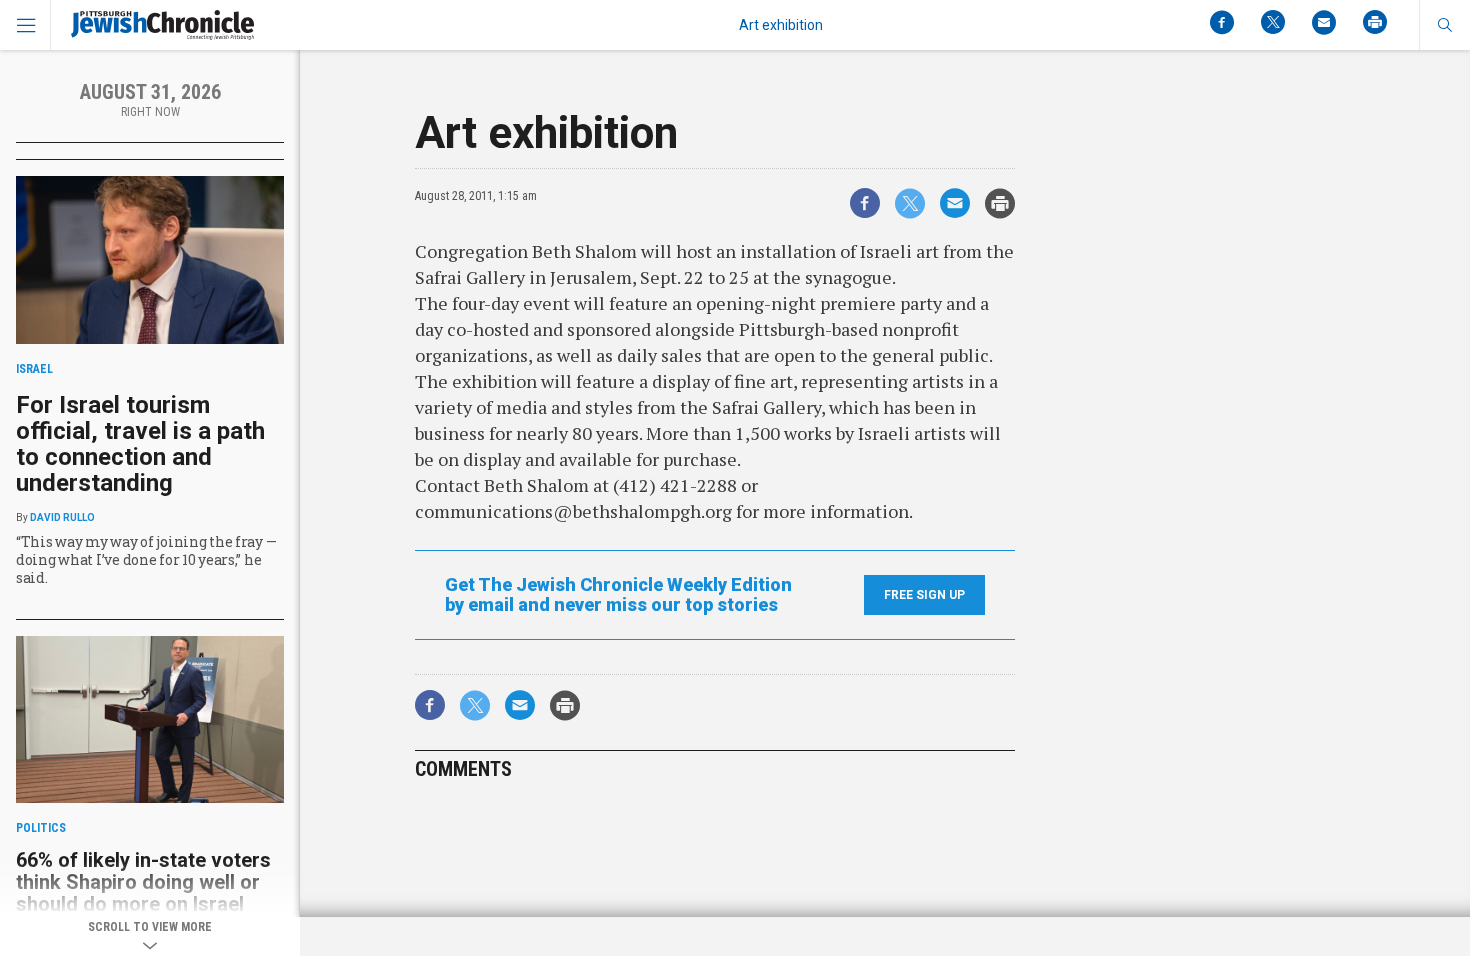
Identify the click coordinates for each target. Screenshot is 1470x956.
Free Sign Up (924, 595)
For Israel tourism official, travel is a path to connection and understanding (140, 444)
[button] (1444, 25)
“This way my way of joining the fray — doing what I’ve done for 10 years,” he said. (146, 559)
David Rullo (62, 517)
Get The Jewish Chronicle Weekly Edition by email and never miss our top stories (618, 595)
